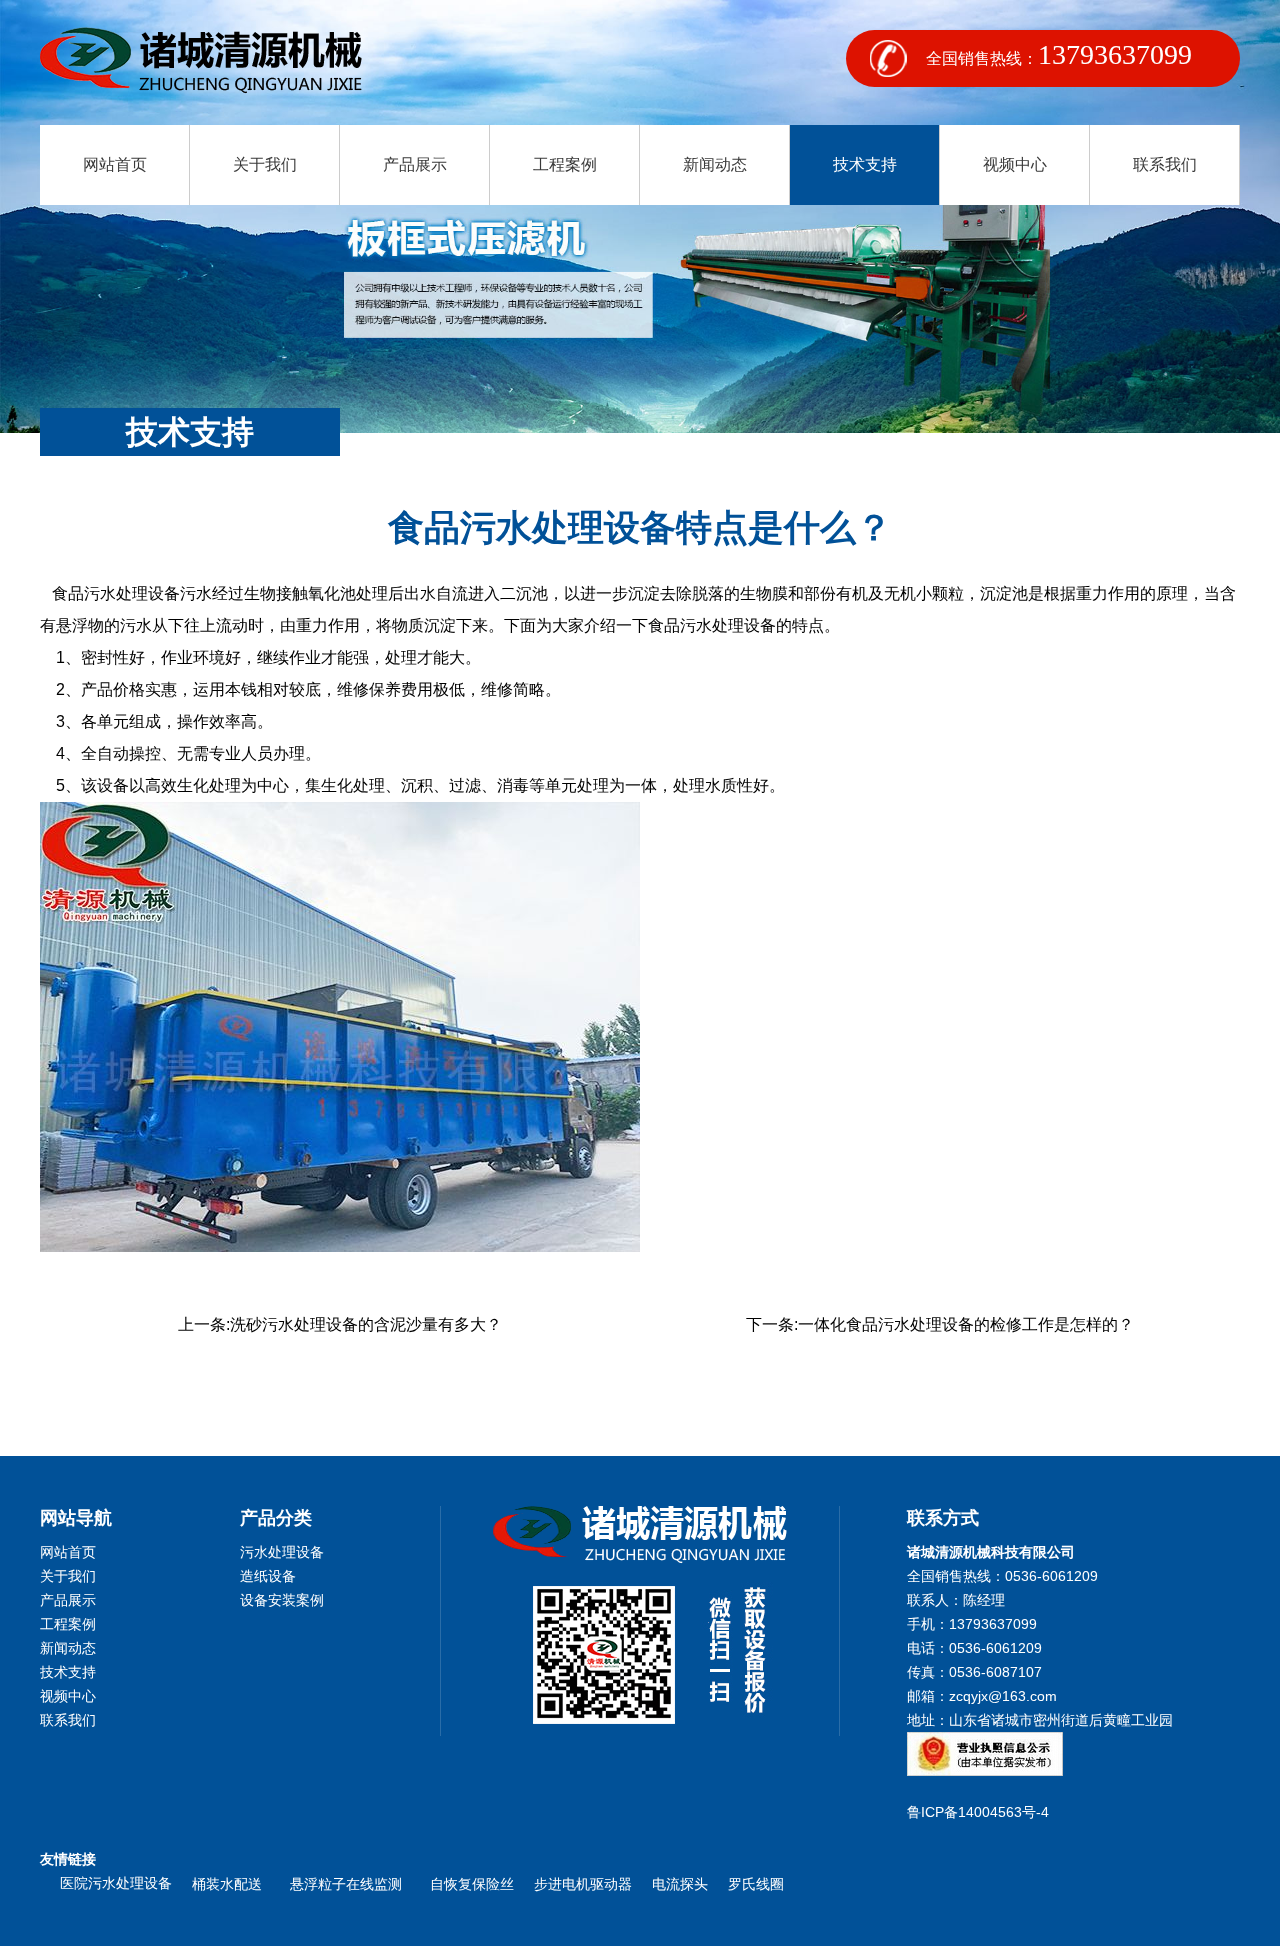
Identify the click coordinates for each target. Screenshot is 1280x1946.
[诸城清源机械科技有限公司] (201, 62)
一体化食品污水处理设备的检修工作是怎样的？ (966, 1324)
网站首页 (115, 164)
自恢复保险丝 (472, 1884)
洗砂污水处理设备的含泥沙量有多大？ (366, 1324)
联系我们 (1165, 164)
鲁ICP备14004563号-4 (982, 1812)
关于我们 (265, 164)
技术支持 (865, 164)
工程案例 (565, 164)
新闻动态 (715, 164)
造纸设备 (268, 1576)
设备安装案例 (282, 1600)
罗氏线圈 (756, 1884)
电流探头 (680, 1884)
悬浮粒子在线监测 (350, 1884)
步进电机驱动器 (583, 1884)
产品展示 (415, 164)
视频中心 (1015, 164)
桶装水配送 (231, 1884)
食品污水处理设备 (116, 593)
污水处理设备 (282, 1552)
